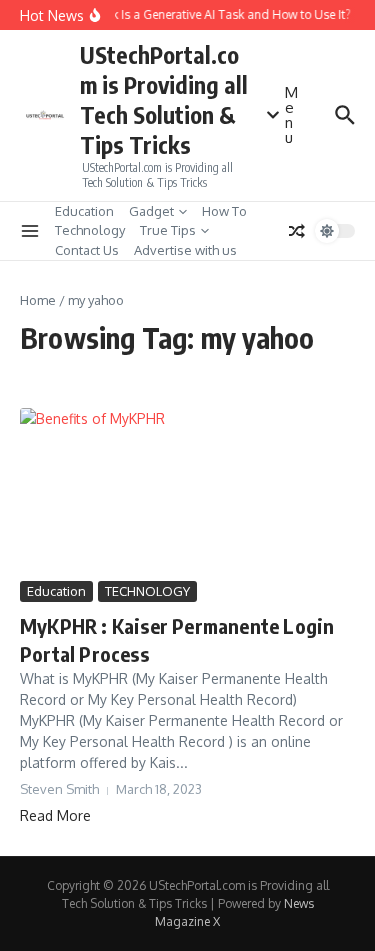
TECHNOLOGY (147, 591)
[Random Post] (297, 231)
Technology (90, 230)
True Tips (168, 230)
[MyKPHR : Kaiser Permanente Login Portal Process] (187, 492)
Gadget (151, 211)
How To (224, 211)
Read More (55, 815)
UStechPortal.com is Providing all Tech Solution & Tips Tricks (164, 99)
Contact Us (87, 250)
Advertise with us (185, 250)
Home (38, 300)
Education (84, 211)
